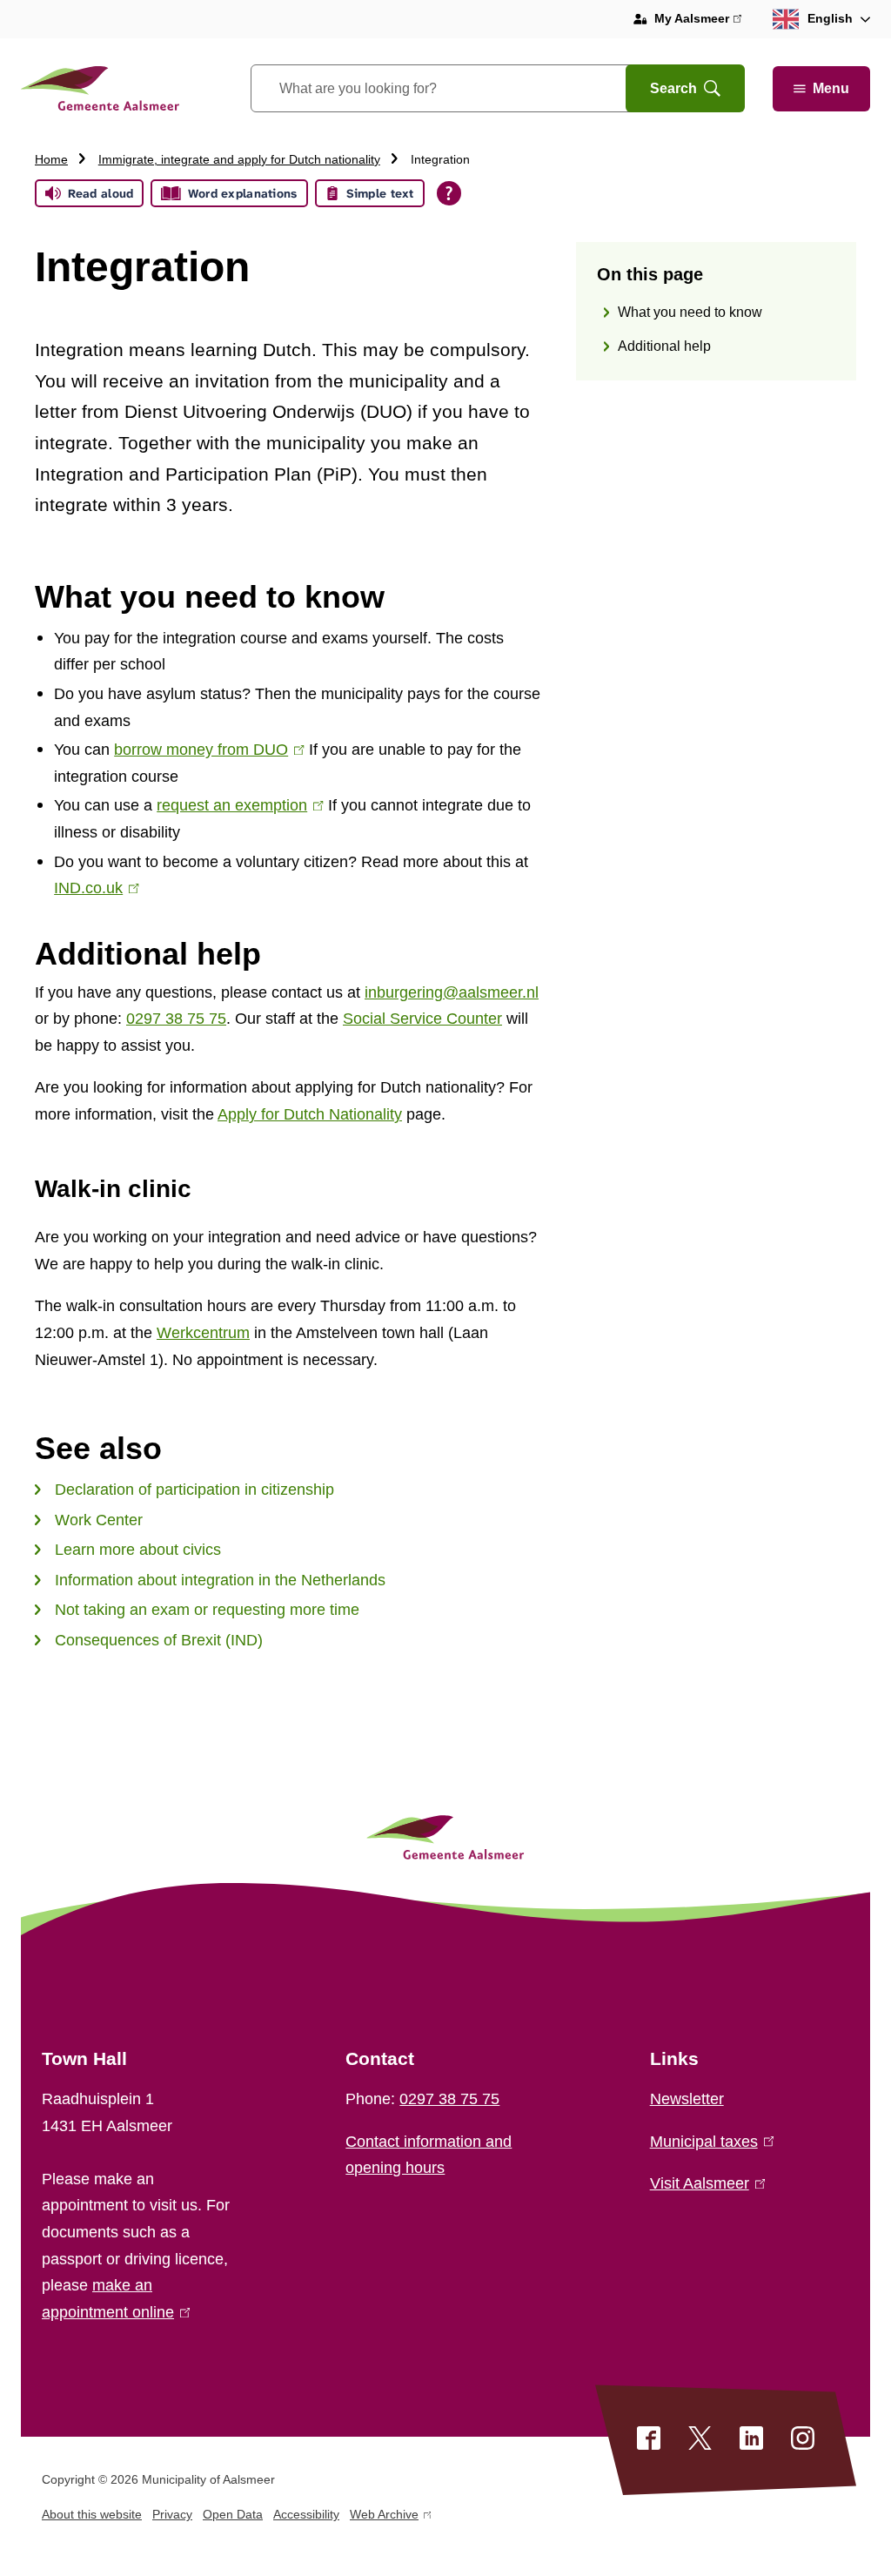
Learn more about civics (138, 1550)
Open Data (233, 2514)
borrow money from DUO (205, 750)
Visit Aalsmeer (704, 2183)
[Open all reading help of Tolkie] (449, 193)
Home (51, 159)
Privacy (172, 2514)
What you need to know (690, 312)
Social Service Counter (422, 1019)
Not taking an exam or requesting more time (207, 1610)
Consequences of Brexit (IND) (159, 1640)
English (830, 18)
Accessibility (306, 2514)
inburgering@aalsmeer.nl (452, 992)
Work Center (99, 1520)
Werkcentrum (203, 1333)
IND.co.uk (93, 888)
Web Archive (384, 2517)
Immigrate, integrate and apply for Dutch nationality (239, 159)
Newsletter (687, 2099)
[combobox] (460, 88)
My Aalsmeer (698, 20)
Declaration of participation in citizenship (194, 1490)
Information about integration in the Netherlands (220, 1580)
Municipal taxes (708, 2142)
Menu (831, 88)
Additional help (664, 346)
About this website (92, 2514)
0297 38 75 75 (176, 1019)
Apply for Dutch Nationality (310, 1114)
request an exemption (236, 805)
